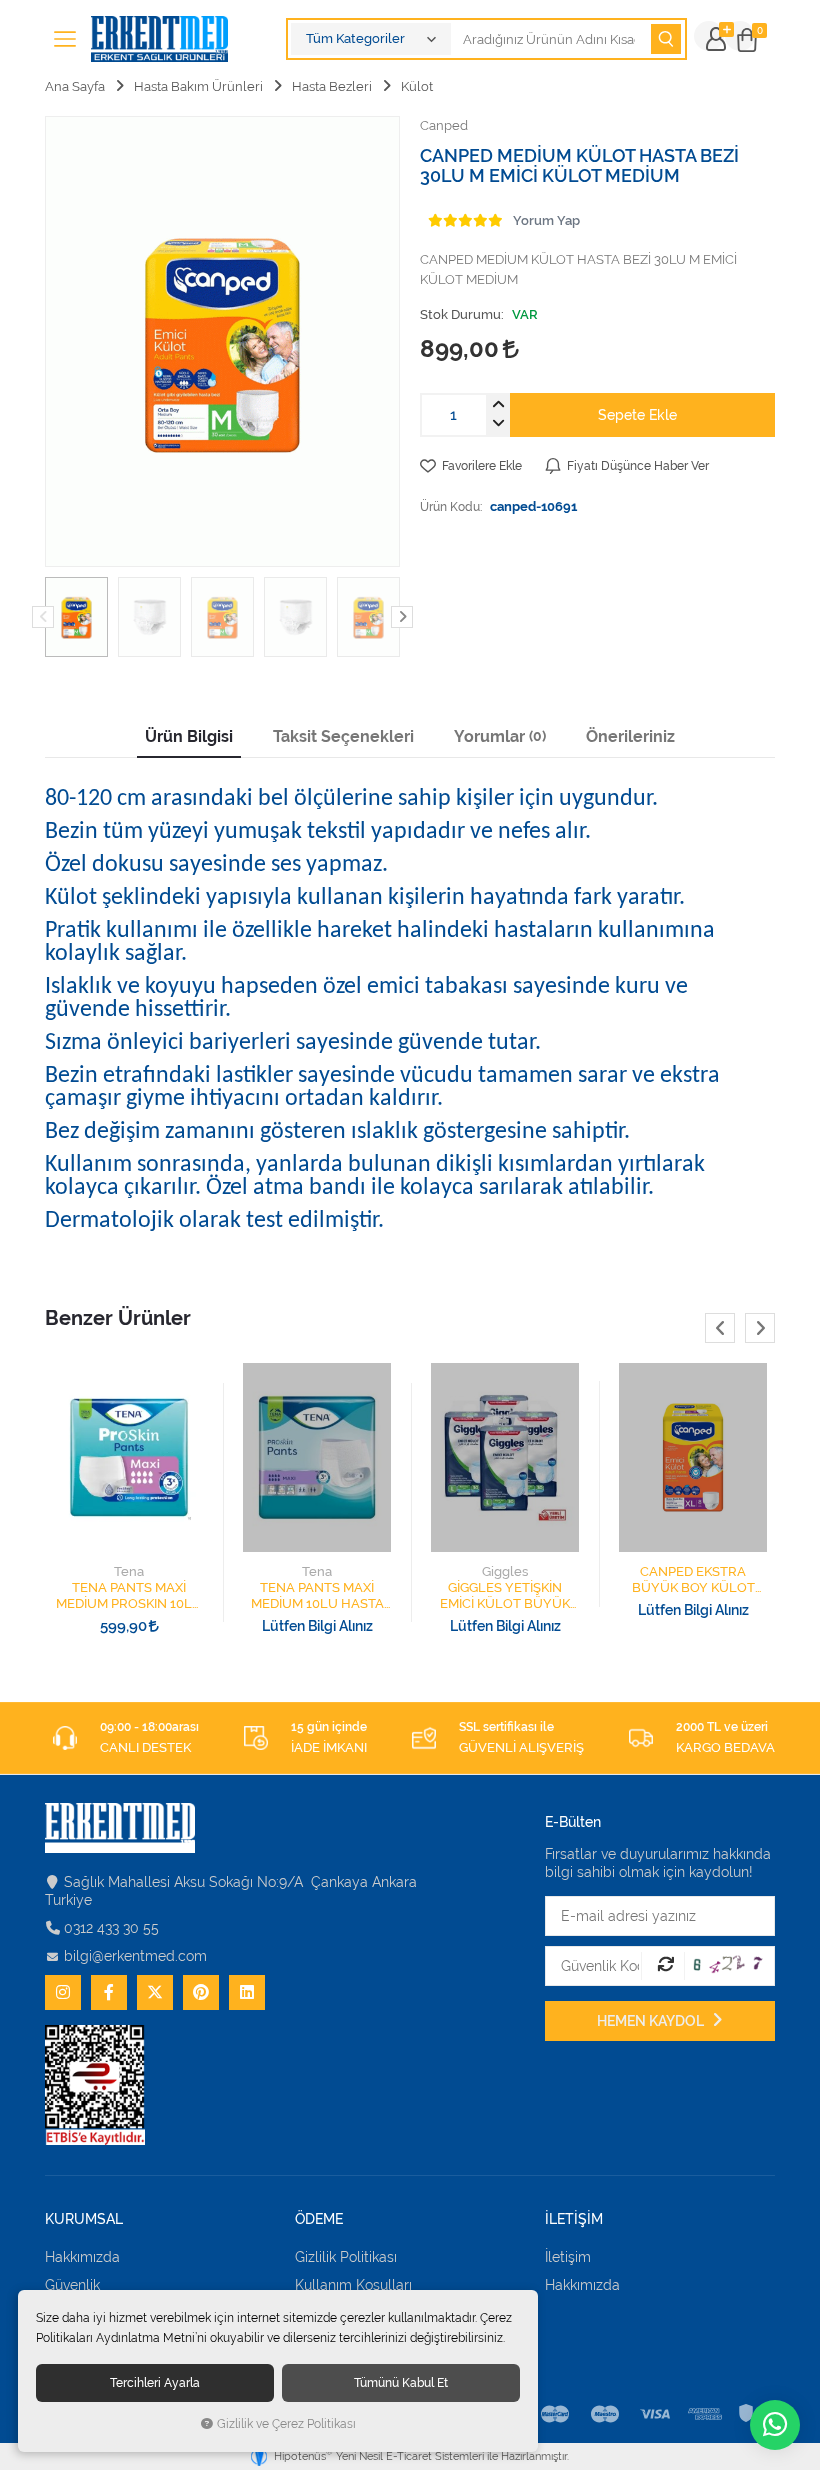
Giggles (505, 1571)
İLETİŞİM (574, 2219)
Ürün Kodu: (451, 506)
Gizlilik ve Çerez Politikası (286, 2424)
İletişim (568, 2257)
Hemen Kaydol (652, 2021)
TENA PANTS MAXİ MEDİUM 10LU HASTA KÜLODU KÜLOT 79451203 (317, 1596)
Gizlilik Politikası (346, 2257)
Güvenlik (72, 2285)
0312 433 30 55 (111, 1928)
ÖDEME (319, 2219)
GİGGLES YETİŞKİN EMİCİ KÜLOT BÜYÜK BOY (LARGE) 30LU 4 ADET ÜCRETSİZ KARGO (505, 1596)
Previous (43, 617)
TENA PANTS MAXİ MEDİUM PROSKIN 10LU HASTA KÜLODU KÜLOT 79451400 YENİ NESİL (129, 1596)
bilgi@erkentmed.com (135, 1956)
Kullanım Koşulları (353, 2285)
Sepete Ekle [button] (637, 415)
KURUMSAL (84, 2219)
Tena (129, 1571)
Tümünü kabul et (401, 2382)
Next (402, 617)
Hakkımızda (82, 2257)
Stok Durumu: (462, 314)
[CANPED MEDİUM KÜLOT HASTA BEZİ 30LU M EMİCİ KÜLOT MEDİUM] (222, 341)
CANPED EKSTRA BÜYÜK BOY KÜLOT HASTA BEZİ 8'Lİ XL (693, 1580)
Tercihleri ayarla (155, 2382)
